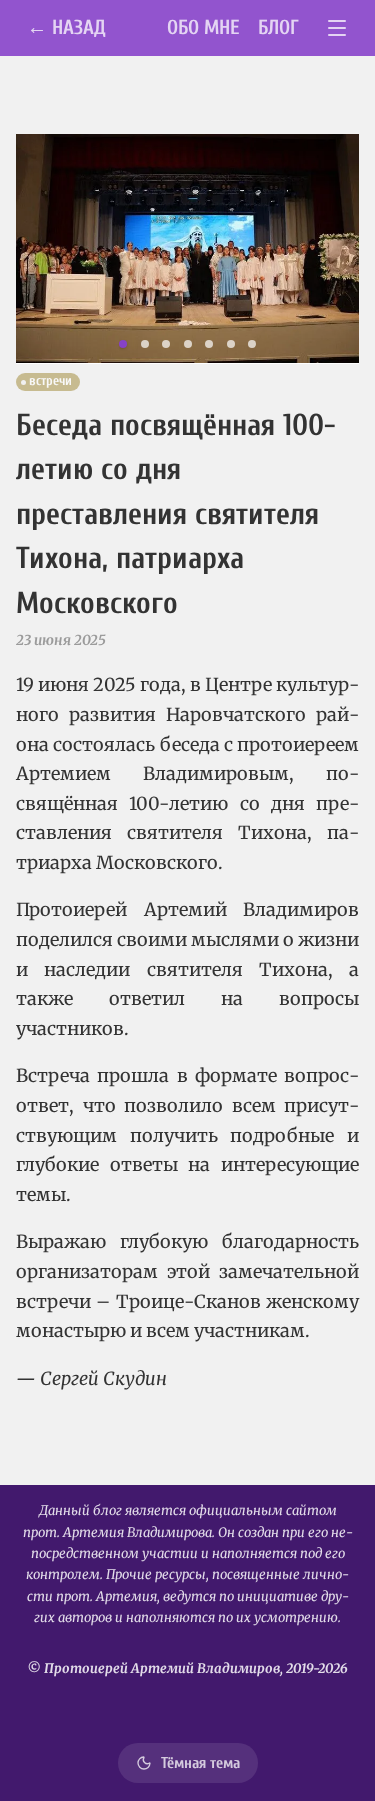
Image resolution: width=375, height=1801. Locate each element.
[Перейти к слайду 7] (252, 344)
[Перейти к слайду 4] (188, 344)
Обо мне (203, 27)
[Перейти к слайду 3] (166, 344)
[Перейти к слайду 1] (123, 344)
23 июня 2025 (61, 640)
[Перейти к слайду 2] (145, 344)
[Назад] (43, 249)
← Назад (66, 27)
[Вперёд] (332, 249)
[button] (187, 248)
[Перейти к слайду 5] (209, 344)
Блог (278, 27)
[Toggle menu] (337, 28)
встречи (50, 381)
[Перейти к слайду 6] (231, 344)
